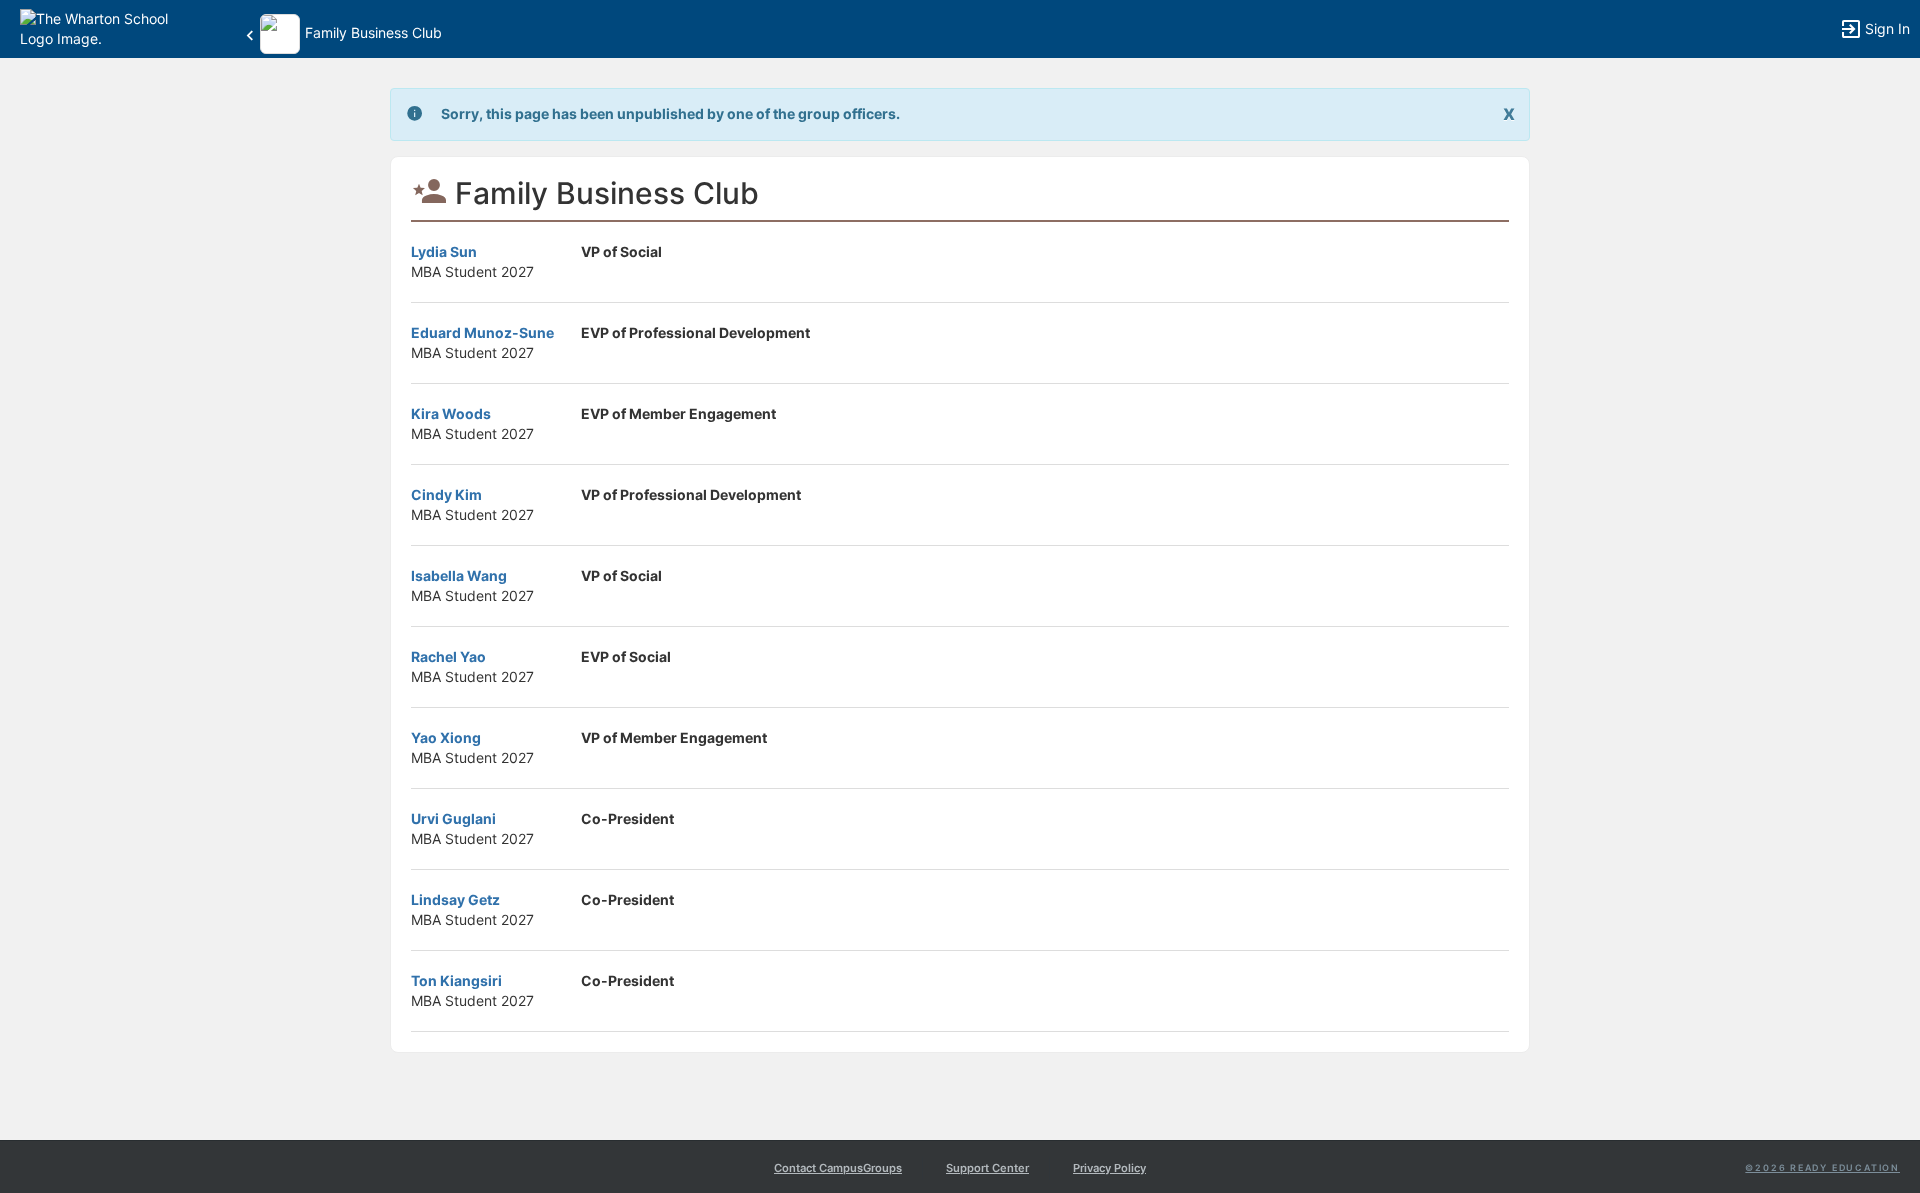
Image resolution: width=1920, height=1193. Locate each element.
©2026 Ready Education (1822, 1167)
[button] (102, 27)
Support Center (987, 1168)
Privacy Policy (1109, 1168)
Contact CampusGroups (838, 1168)
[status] (670, 114)
